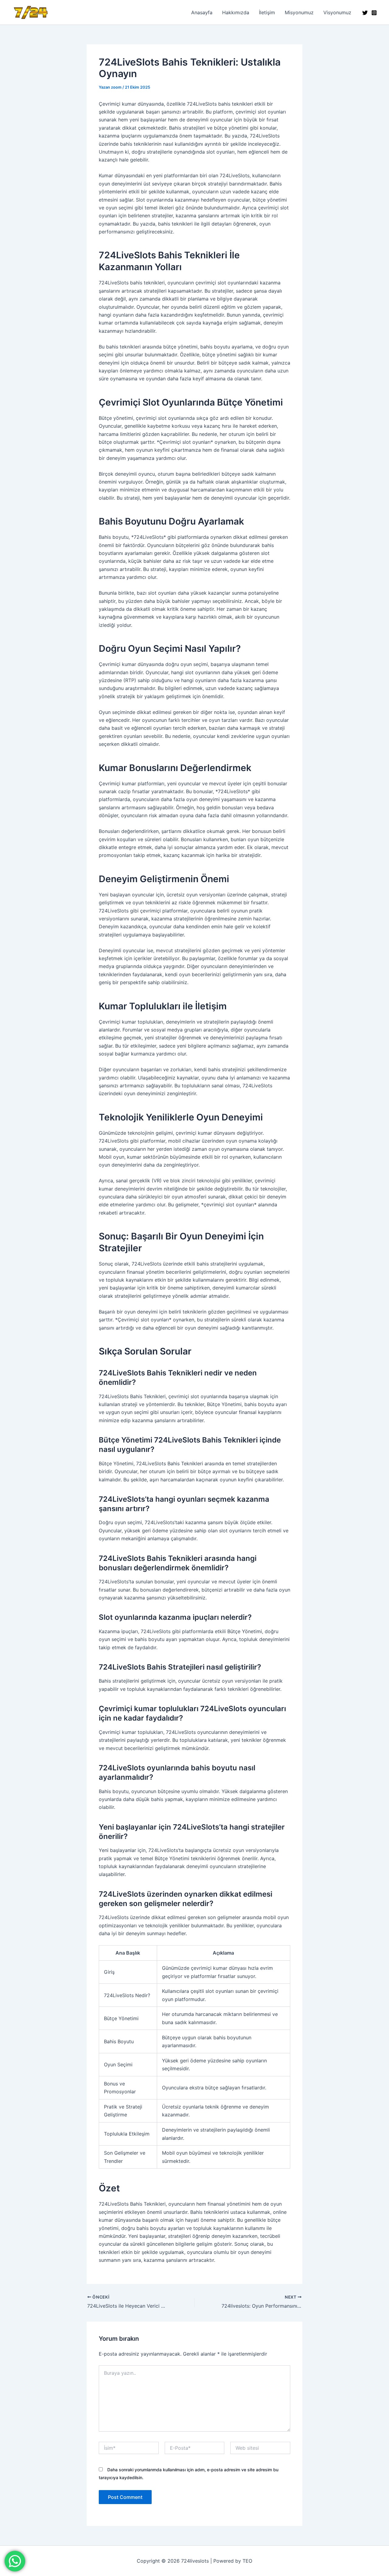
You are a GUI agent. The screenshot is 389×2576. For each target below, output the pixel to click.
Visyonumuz (337, 12)
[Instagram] (374, 13)
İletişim (267, 12)
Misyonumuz (299, 12)
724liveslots (61, 12)
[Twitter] (365, 13)
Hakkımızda (236, 12)
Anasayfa (202, 12)
